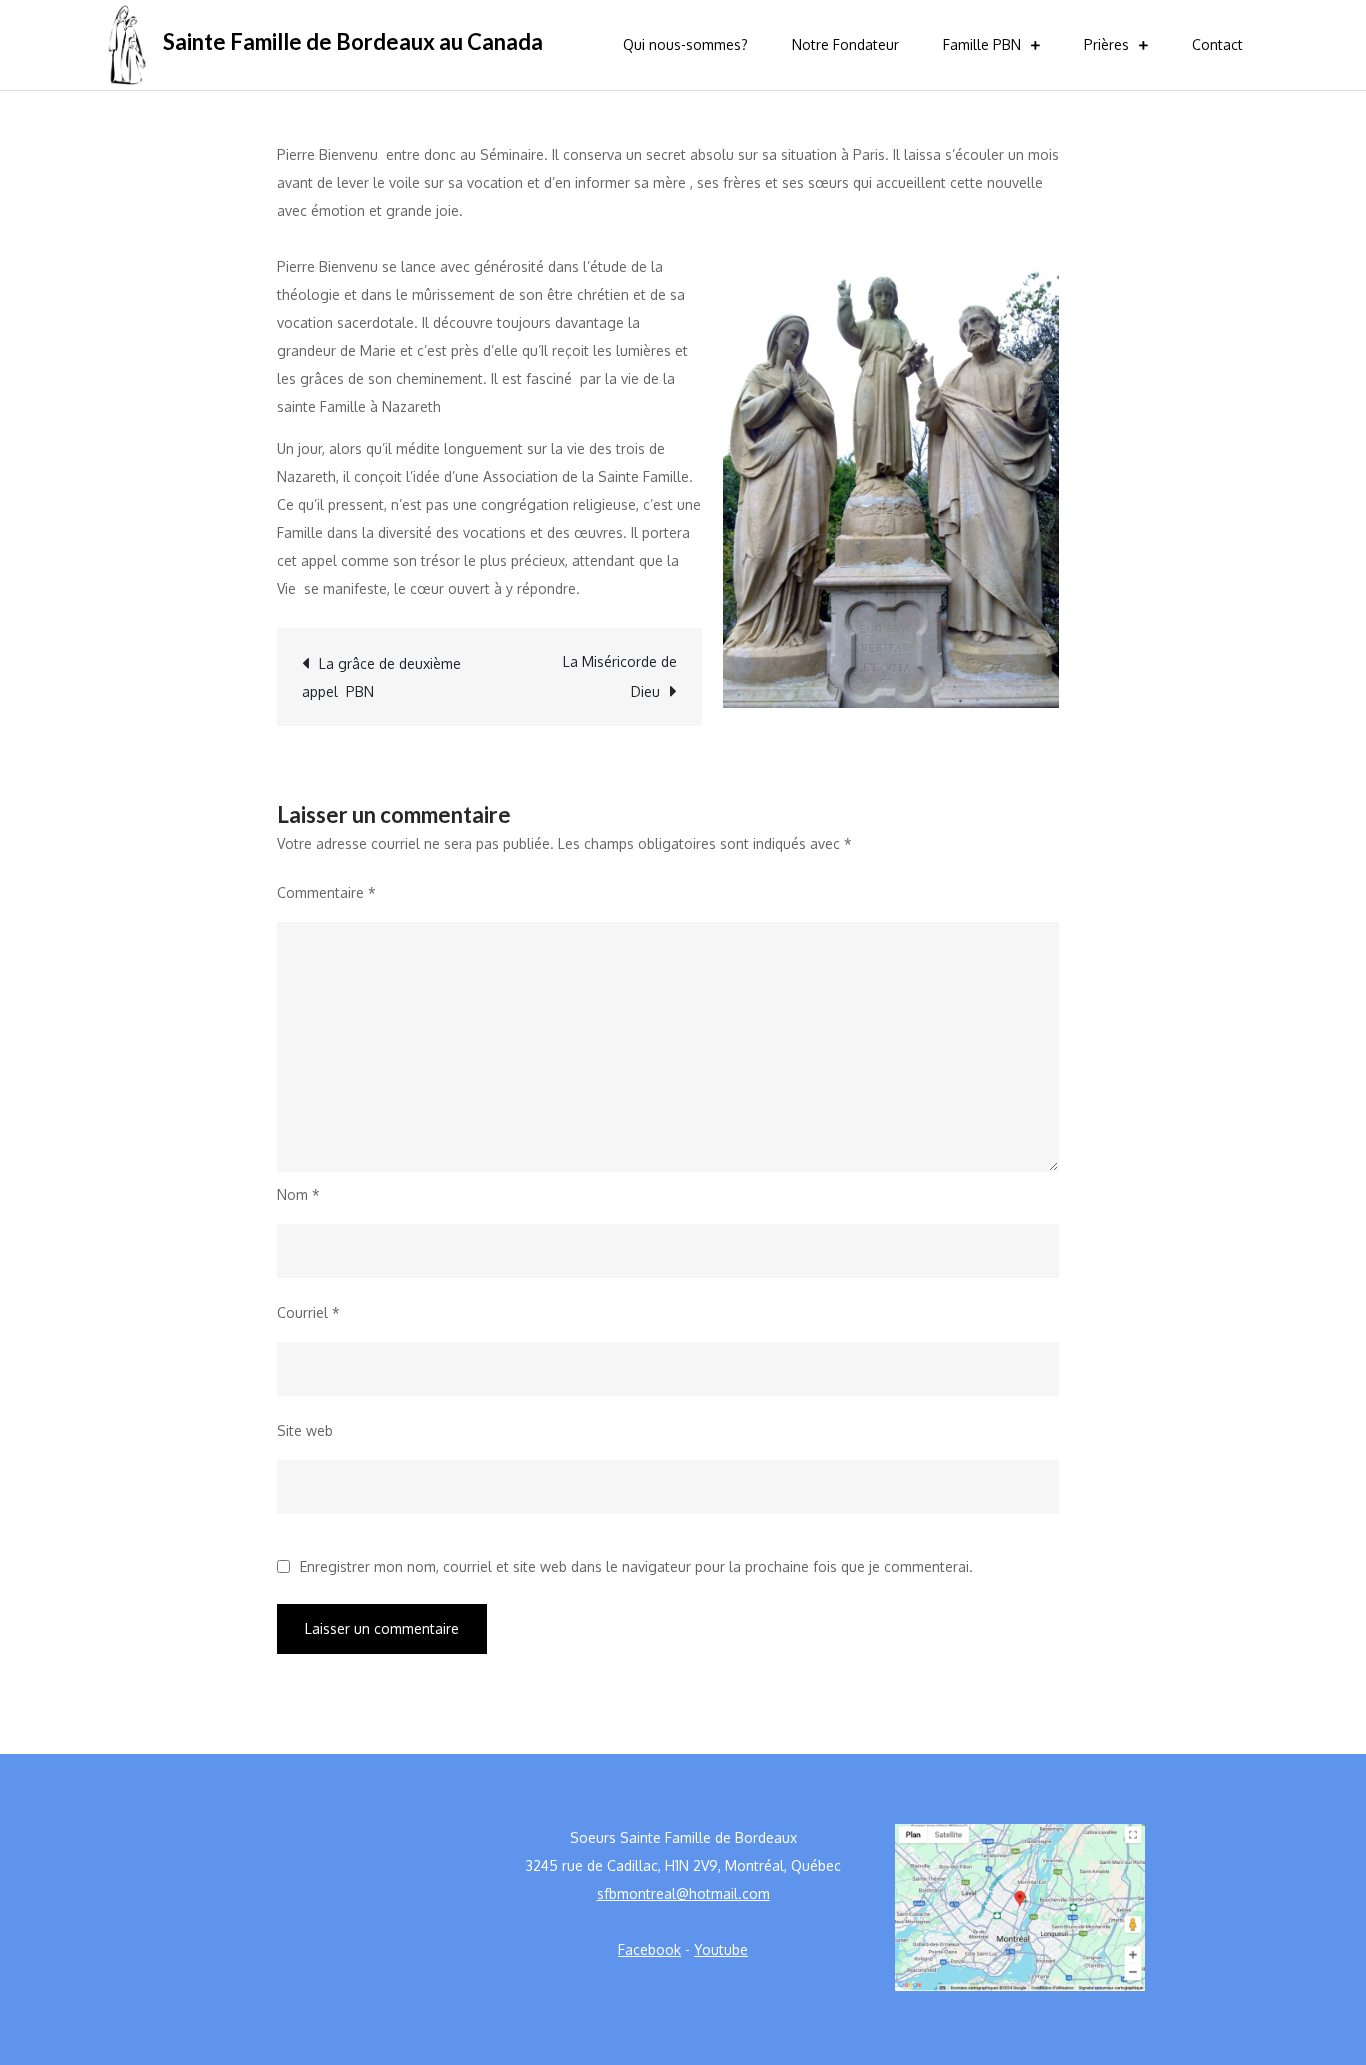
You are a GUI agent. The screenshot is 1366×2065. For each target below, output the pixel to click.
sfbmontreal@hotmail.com (683, 1893)
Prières (1106, 44)
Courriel (308, 1312)
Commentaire (326, 892)
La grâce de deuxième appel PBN (381, 677)
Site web (305, 1430)
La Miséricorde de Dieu (620, 676)
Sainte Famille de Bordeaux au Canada (353, 41)
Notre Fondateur (845, 44)
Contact (1217, 44)
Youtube (721, 1949)
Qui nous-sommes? (685, 44)
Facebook (649, 1949)
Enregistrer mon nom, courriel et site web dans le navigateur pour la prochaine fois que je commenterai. (636, 1567)
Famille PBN (982, 44)
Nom (298, 1194)
